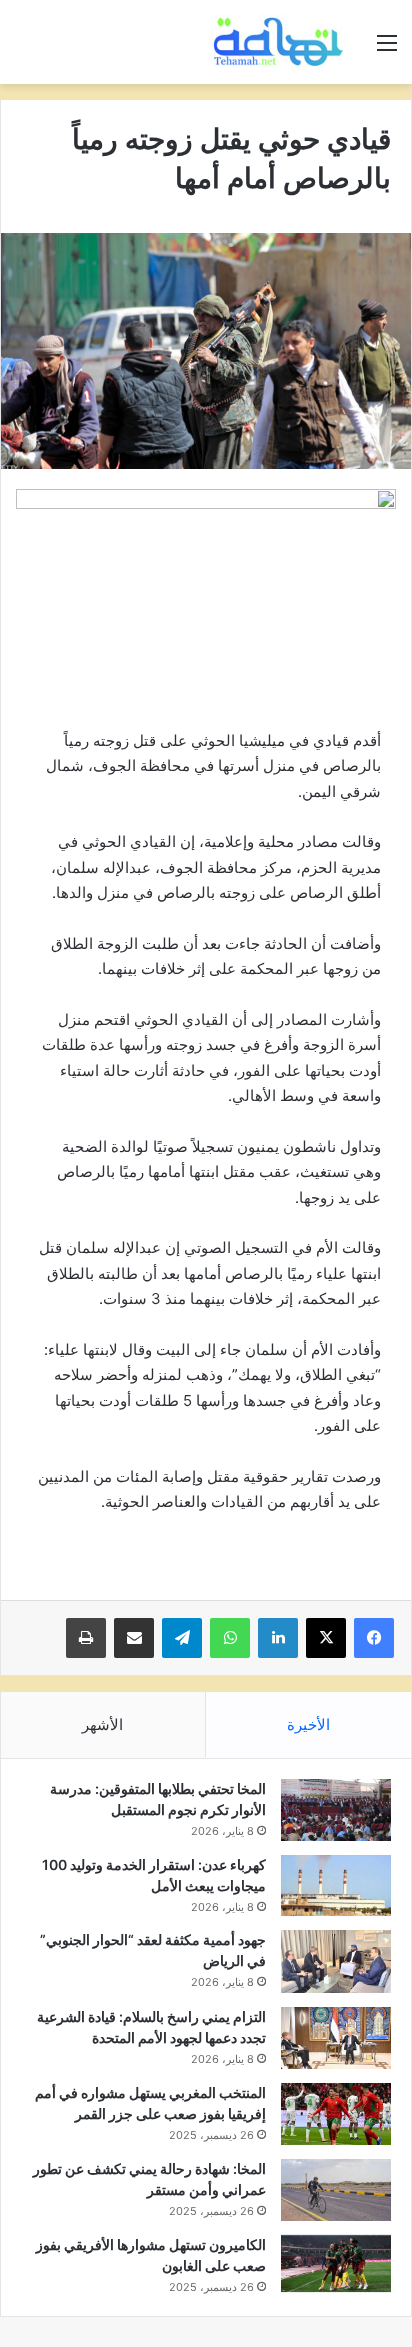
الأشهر (102, 1724)
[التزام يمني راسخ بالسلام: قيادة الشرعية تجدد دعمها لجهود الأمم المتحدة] (336, 2038)
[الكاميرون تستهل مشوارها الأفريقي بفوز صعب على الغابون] (336, 2264)
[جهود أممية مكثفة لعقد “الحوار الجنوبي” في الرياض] (336, 1961)
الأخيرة (308, 1724)
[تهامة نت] (282, 42)
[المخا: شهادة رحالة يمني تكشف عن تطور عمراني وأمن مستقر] (336, 2190)
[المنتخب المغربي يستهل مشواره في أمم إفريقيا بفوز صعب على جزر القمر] (336, 2114)
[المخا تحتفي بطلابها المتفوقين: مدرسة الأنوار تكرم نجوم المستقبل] (336, 1810)
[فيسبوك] (374, 1638)
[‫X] (326, 1638)
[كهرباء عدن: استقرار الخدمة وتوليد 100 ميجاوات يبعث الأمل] (336, 1886)
